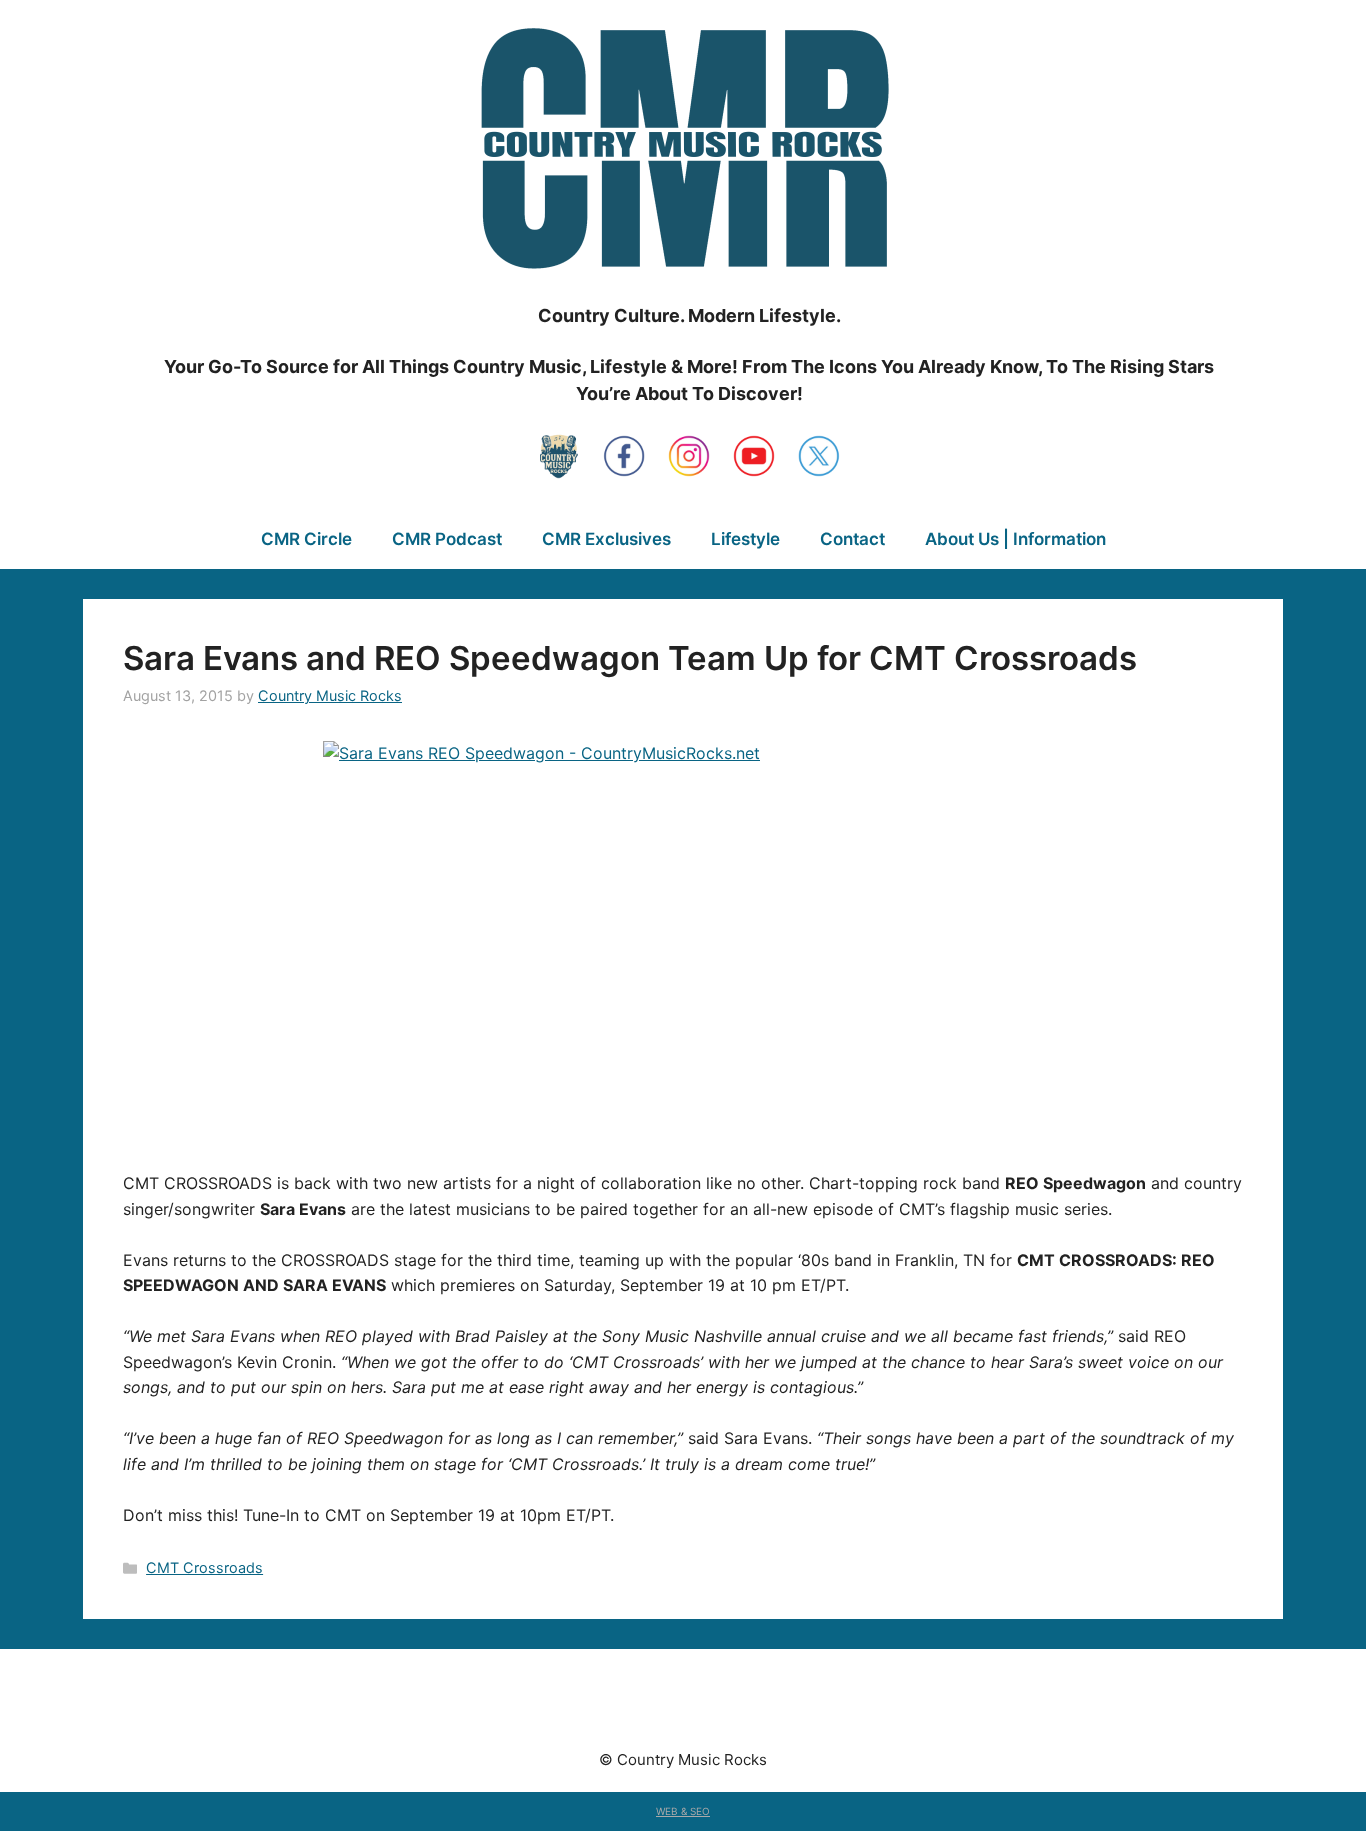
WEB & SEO (683, 1811)
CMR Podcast (447, 539)
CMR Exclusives (606, 539)
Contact (852, 539)
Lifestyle (745, 539)
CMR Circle (306, 539)
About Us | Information (1015, 539)
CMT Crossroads (204, 1567)
